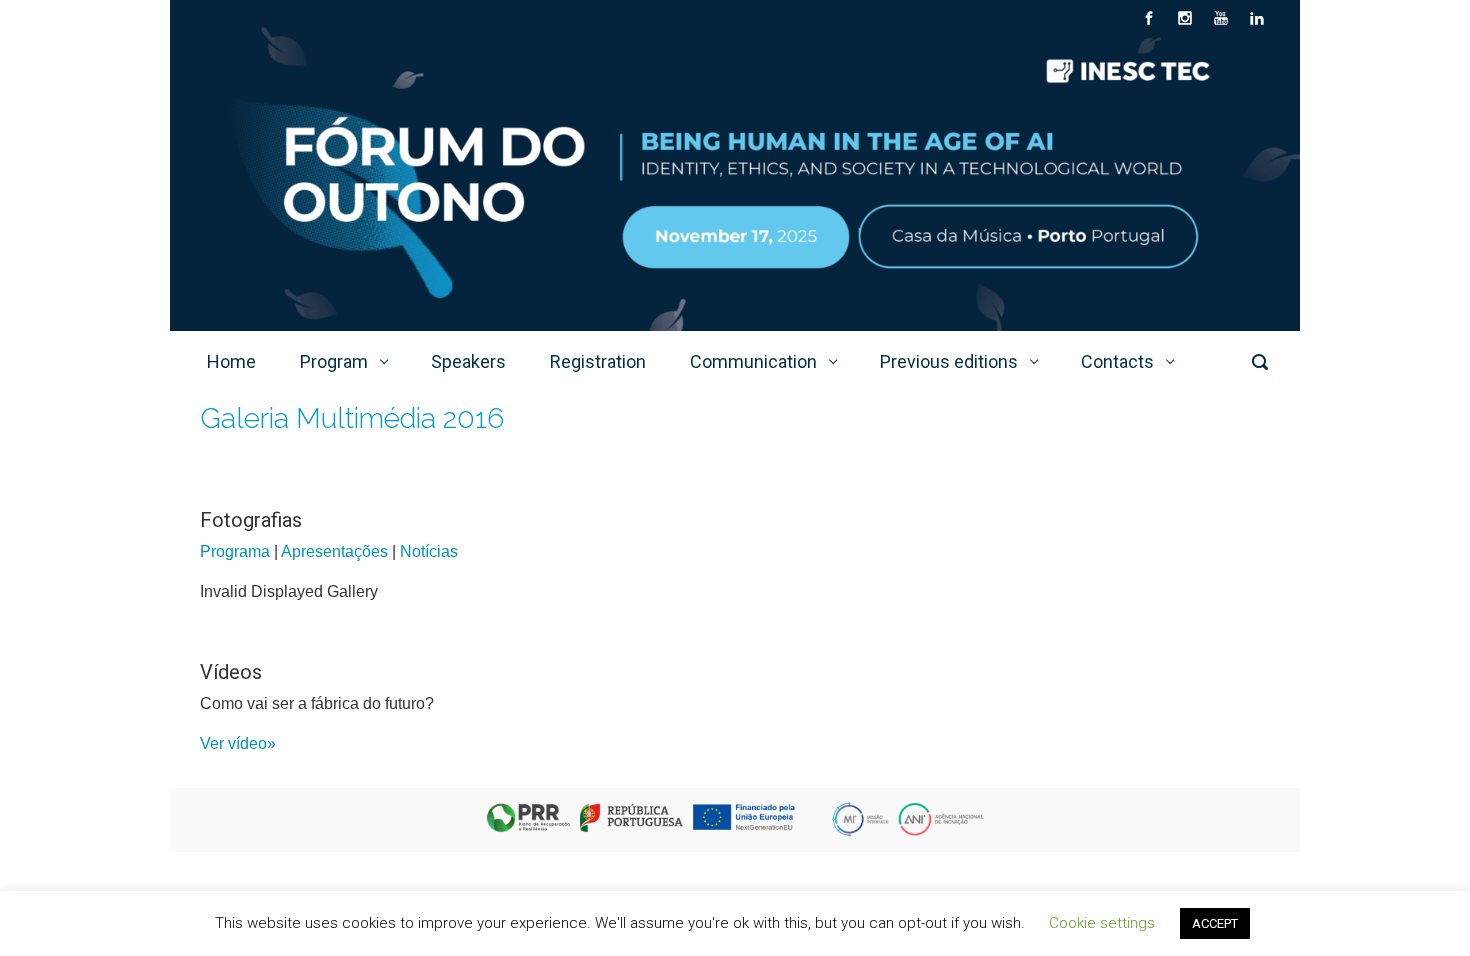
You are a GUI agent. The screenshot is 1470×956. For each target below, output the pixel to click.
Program (334, 361)
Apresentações (334, 551)
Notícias (429, 551)
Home (231, 361)
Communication (753, 361)
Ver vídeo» (238, 743)
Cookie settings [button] (1102, 923)
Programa (235, 551)
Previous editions (949, 361)
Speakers (468, 361)
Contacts (1117, 361)
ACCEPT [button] (1215, 923)
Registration (598, 361)
